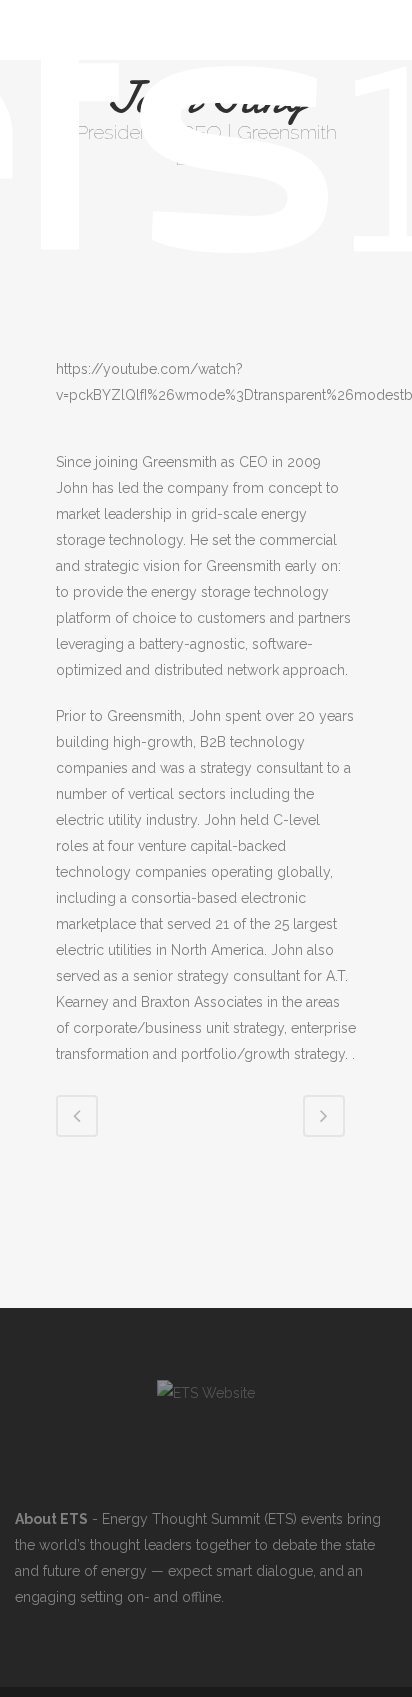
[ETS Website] (206, 1393)
